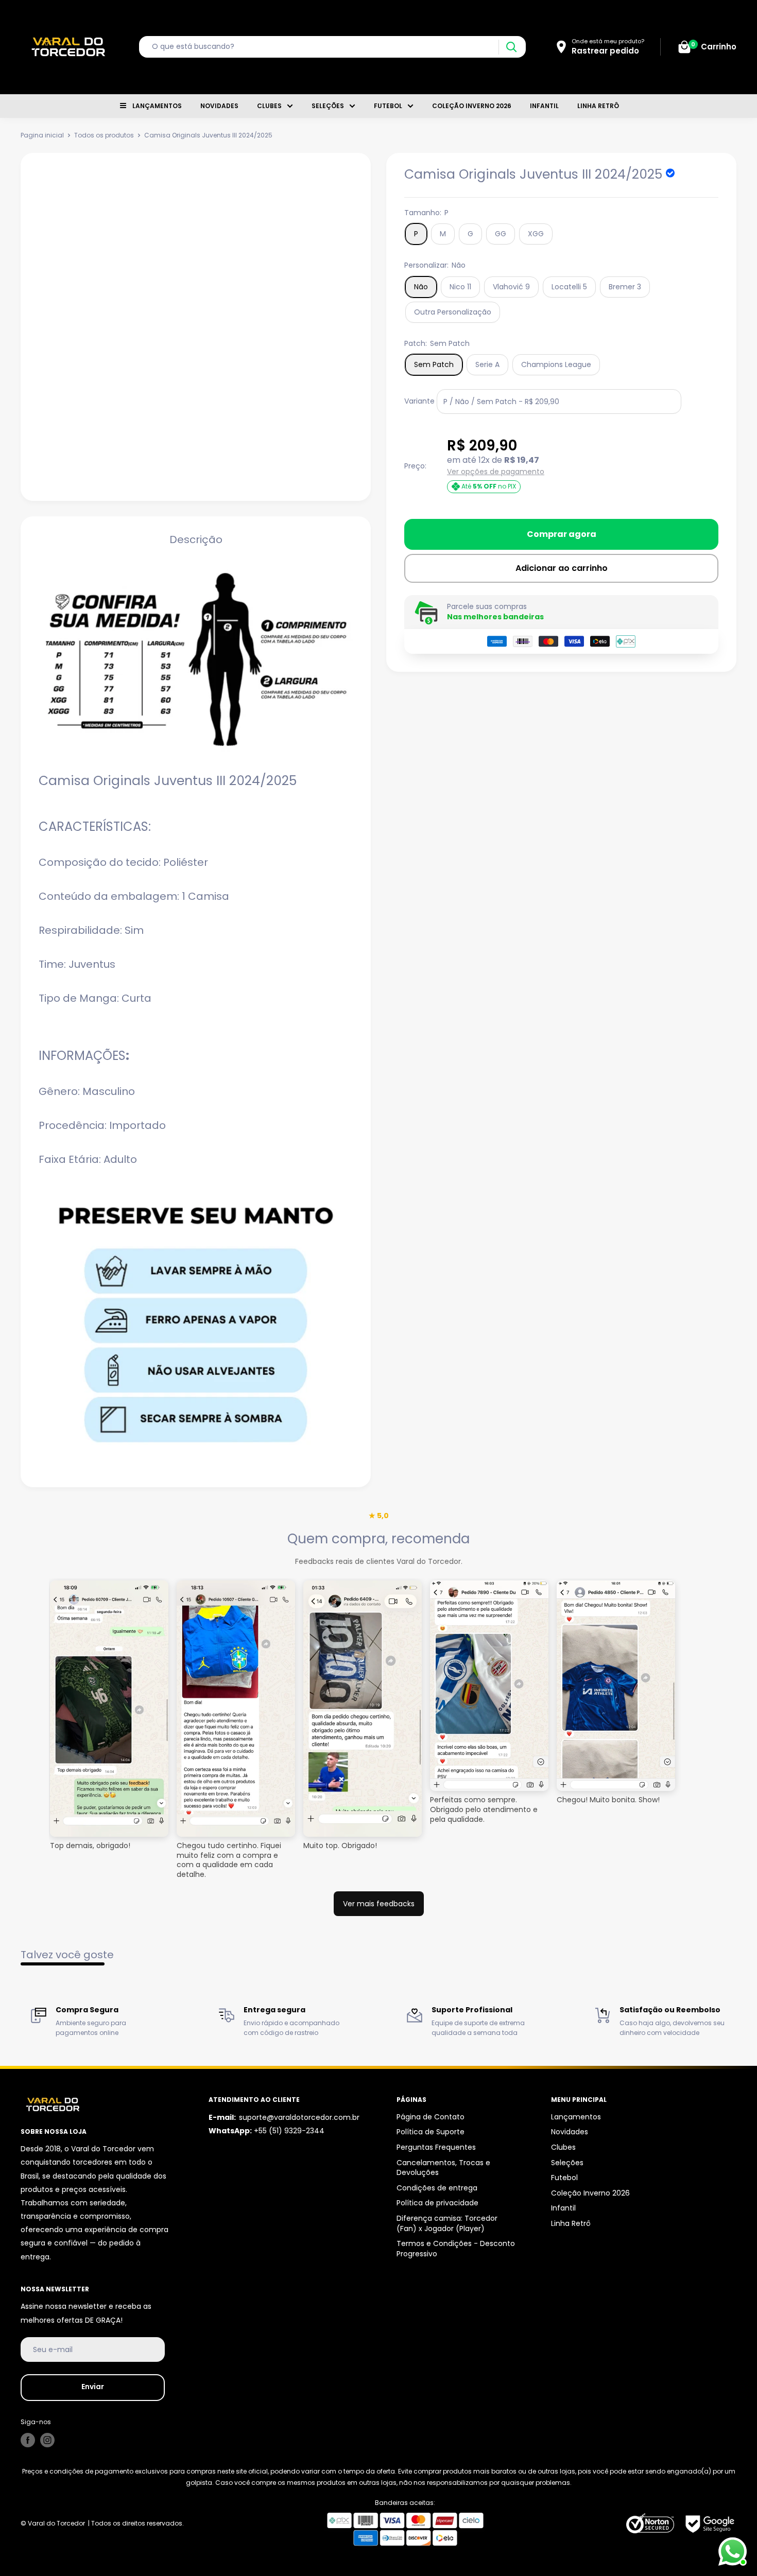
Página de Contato (431, 2117)
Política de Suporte (431, 2132)
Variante (419, 401)
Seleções (328, 106)
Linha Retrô (598, 106)
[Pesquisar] (511, 47)
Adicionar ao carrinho (562, 568)
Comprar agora (562, 534)
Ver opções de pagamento (496, 472)
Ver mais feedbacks (379, 1904)
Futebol (388, 106)
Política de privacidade (437, 2203)
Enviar (93, 2387)
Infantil (544, 106)
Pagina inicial (42, 135)
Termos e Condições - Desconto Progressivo (456, 2249)
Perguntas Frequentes (436, 2147)
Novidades (219, 106)
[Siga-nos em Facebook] (28, 2440)
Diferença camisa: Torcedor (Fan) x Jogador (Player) (447, 2223)
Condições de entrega (437, 2188)
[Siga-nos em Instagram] (47, 2440)
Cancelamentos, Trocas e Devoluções (443, 2168)
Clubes (269, 106)
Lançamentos (157, 106)
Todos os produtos (104, 135)
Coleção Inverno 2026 (472, 106)
